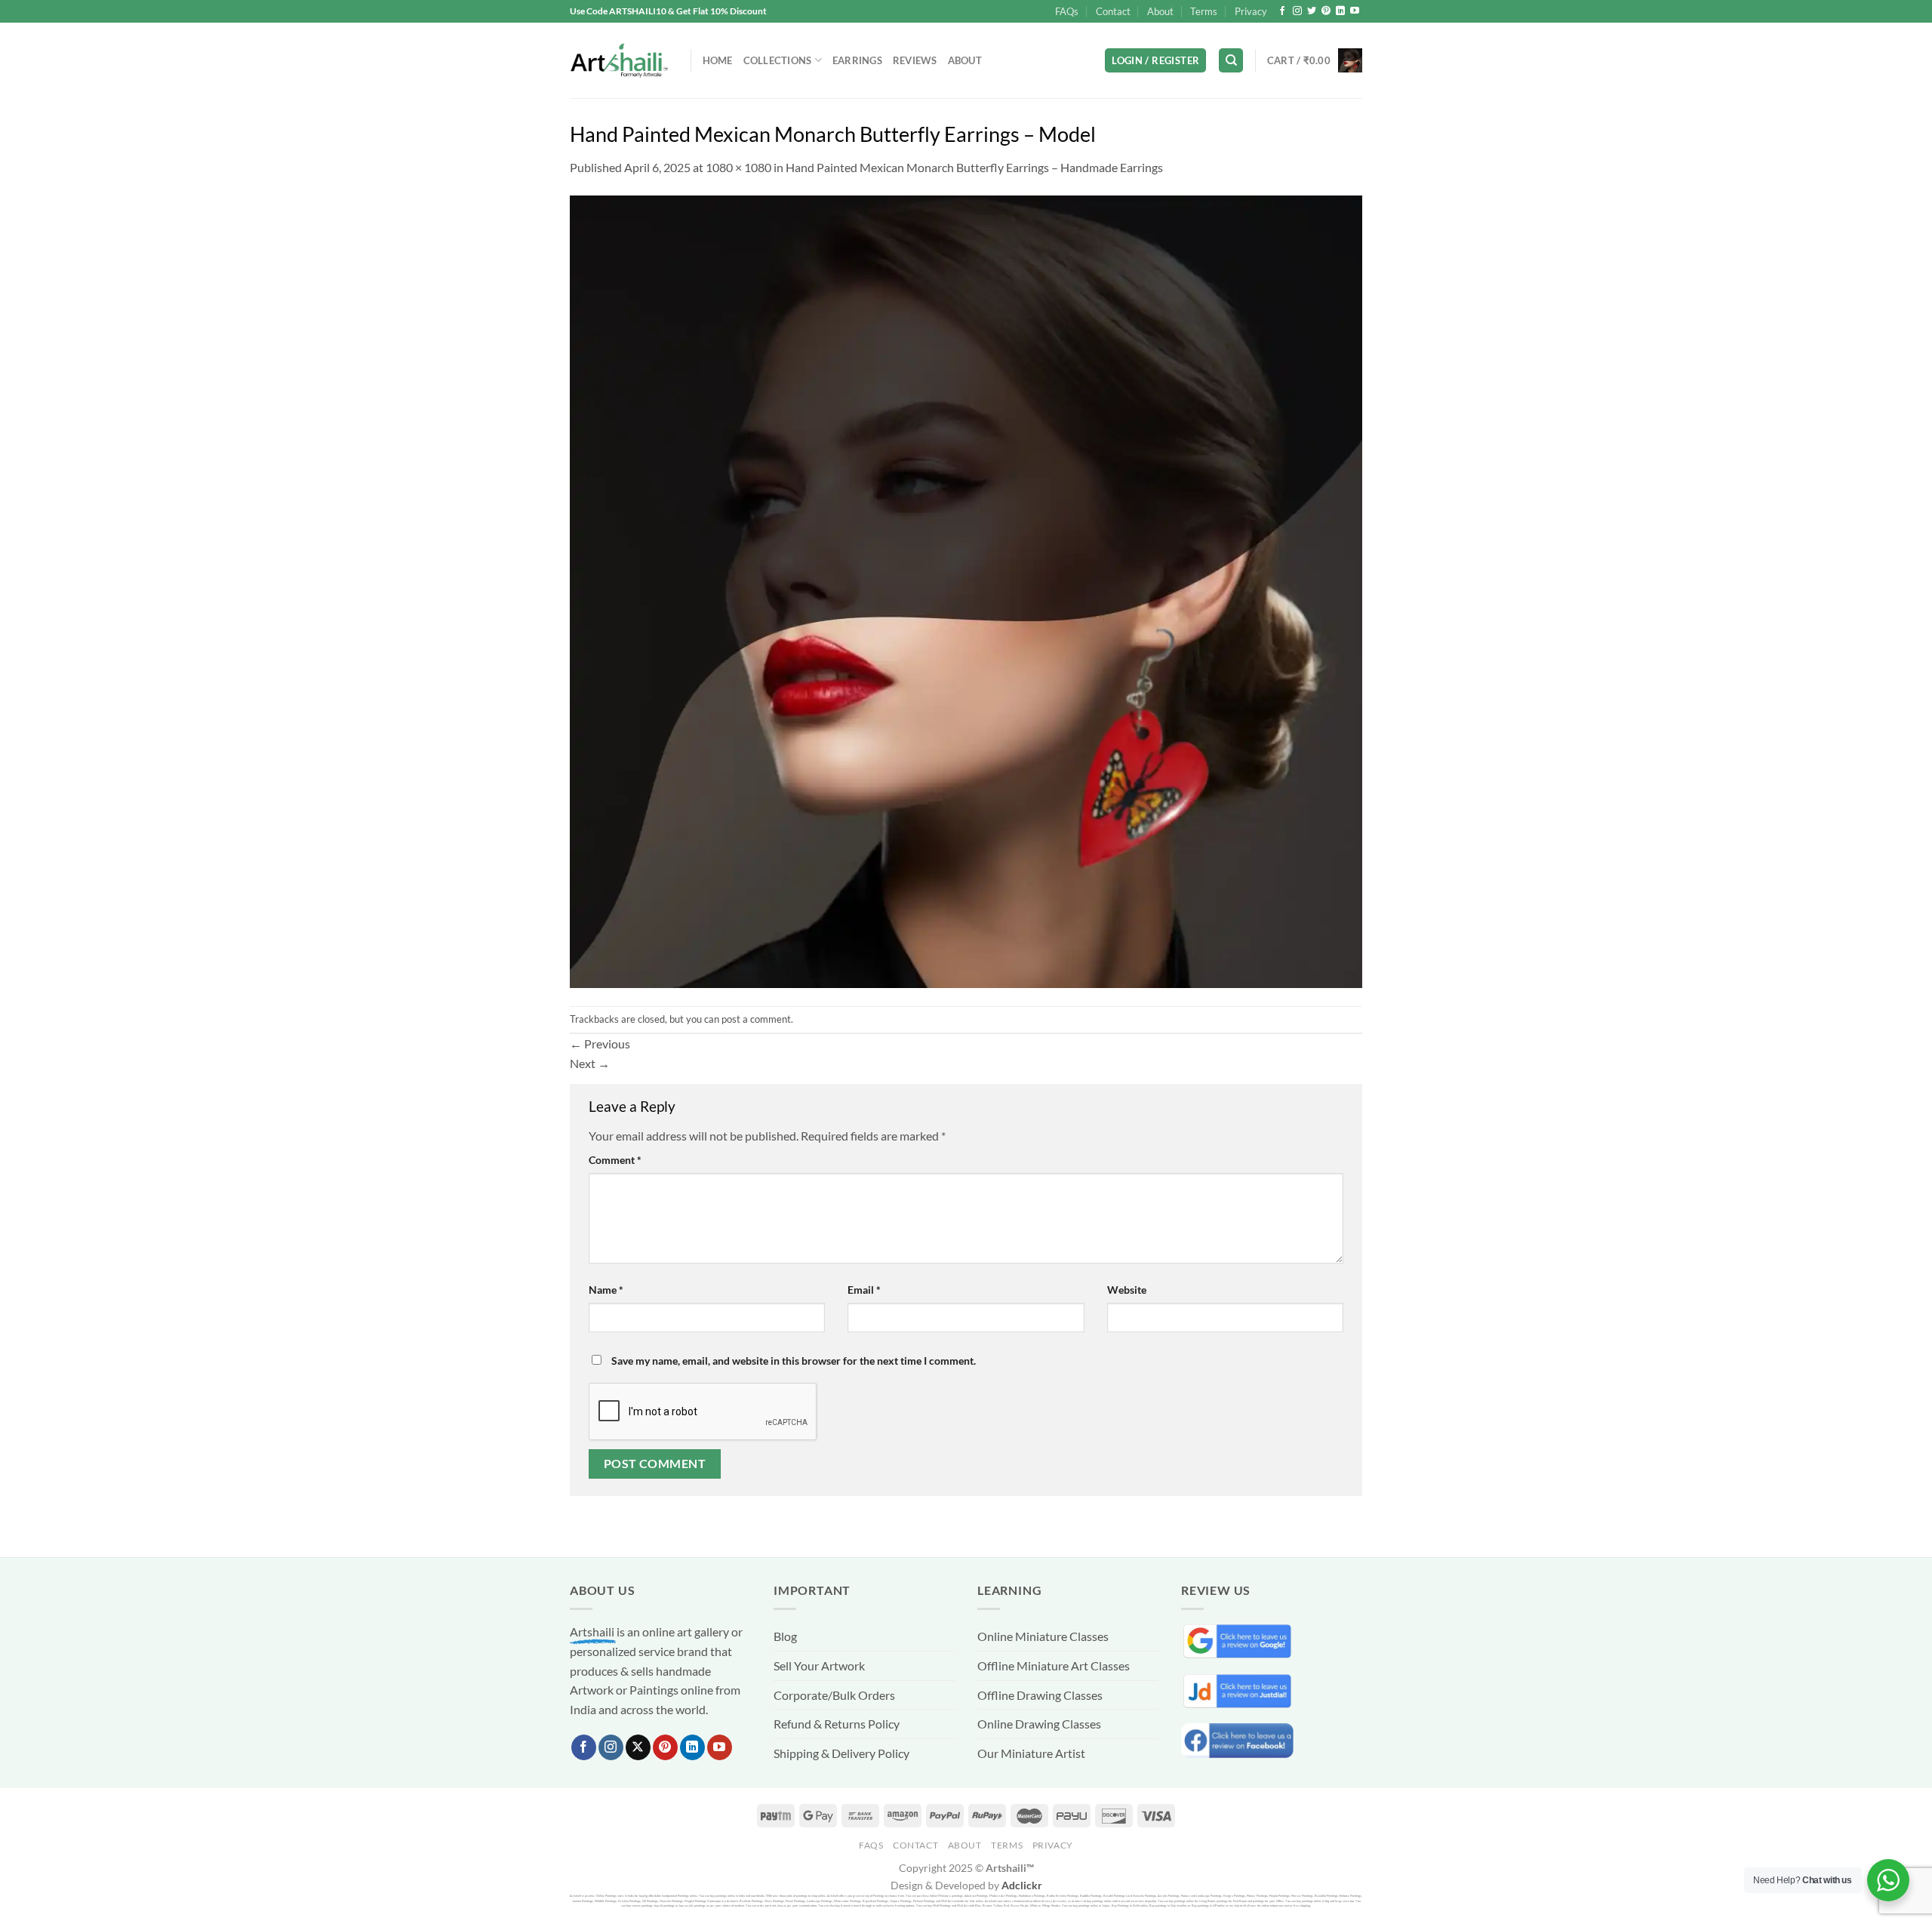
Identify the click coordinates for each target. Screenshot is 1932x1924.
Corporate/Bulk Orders (834, 1695)
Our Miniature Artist (1031, 1753)
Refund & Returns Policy (837, 1724)
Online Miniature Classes (1043, 1636)
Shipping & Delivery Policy (841, 1753)
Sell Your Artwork (819, 1665)
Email (864, 1290)
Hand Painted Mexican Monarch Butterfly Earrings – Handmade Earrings (974, 167)
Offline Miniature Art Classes (1054, 1665)
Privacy (1251, 11)
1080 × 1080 (738, 167)
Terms (1204, 11)
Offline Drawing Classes (1040, 1695)
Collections (778, 60)
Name (606, 1290)
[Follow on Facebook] (1282, 11)
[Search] (1231, 61)
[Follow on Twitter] (1312, 11)
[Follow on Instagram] (1297, 11)
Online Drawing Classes (1039, 1724)
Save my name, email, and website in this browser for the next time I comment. (794, 1361)
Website (1127, 1290)
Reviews (915, 60)
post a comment (756, 1019)
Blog (785, 1636)
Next (590, 1063)
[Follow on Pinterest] (1326, 11)
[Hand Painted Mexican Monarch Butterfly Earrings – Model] (966, 590)
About (1160, 11)
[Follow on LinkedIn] (1340, 11)
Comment (615, 1160)
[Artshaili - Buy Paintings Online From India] (619, 61)
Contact (1113, 11)
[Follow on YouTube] (1355, 11)
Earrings (857, 60)
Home (718, 60)
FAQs (1067, 11)
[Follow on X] (638, 1747)
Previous (600, 1044)
